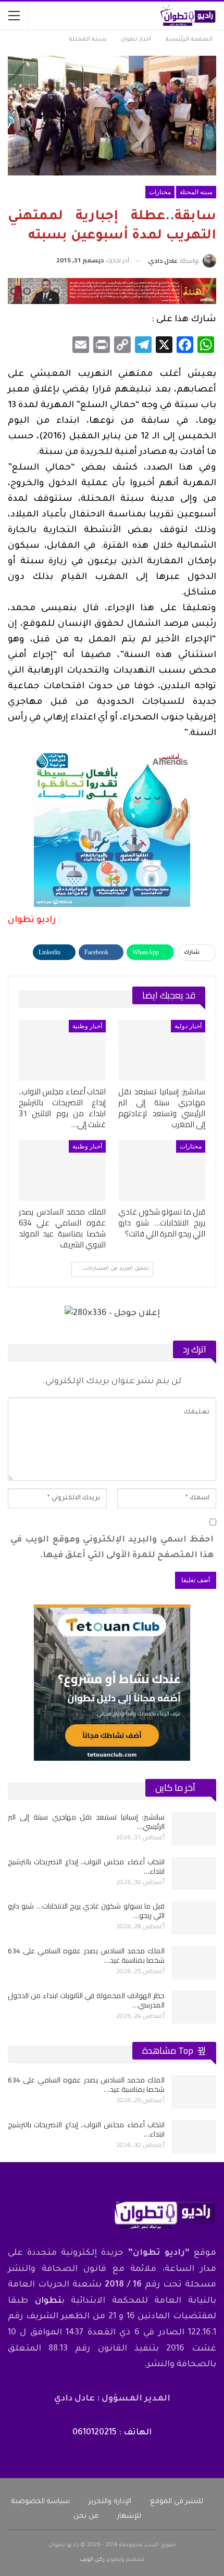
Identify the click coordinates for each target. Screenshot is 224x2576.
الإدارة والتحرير (110, 2502)
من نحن (86, 2516)
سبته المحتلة (196, 192)
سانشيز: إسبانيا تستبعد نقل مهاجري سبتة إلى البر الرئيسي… (86, 1822)
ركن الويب (92, 2560)
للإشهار (129, 2516)
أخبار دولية (188, 1026)
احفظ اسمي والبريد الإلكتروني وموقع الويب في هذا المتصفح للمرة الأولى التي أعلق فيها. (112, 1548)
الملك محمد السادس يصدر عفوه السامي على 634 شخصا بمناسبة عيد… (86, 1955)
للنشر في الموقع (177, 2502)
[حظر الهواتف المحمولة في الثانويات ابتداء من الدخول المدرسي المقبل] (194, 2007)
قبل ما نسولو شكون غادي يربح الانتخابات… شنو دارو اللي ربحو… (86, 1911)
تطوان (48, 2301)
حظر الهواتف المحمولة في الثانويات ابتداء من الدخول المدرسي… (86, 2000)
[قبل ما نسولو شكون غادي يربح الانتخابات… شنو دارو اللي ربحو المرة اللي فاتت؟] (162, 1171)
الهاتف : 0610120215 (112, 2433)
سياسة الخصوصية (41, 2502)
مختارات (160, 192)
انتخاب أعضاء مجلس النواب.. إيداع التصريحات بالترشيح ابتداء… (86, 1866)
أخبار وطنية (87, 1026)
